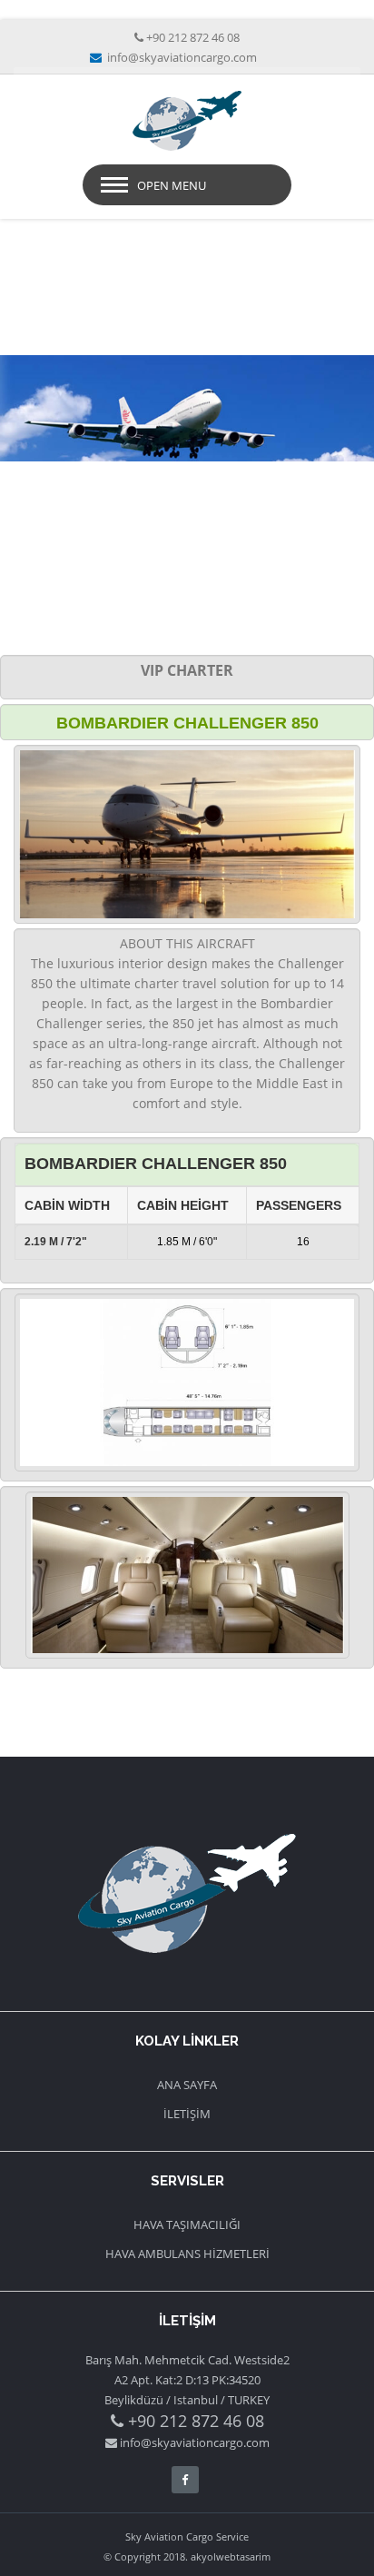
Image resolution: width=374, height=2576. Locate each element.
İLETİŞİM (187, 2114)
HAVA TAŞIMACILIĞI (187, 2224)
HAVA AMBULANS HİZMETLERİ (187, 2254)
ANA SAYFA (187, 2085)
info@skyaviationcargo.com (181, 57)
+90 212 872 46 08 (193, 37)
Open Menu (172, 185)
